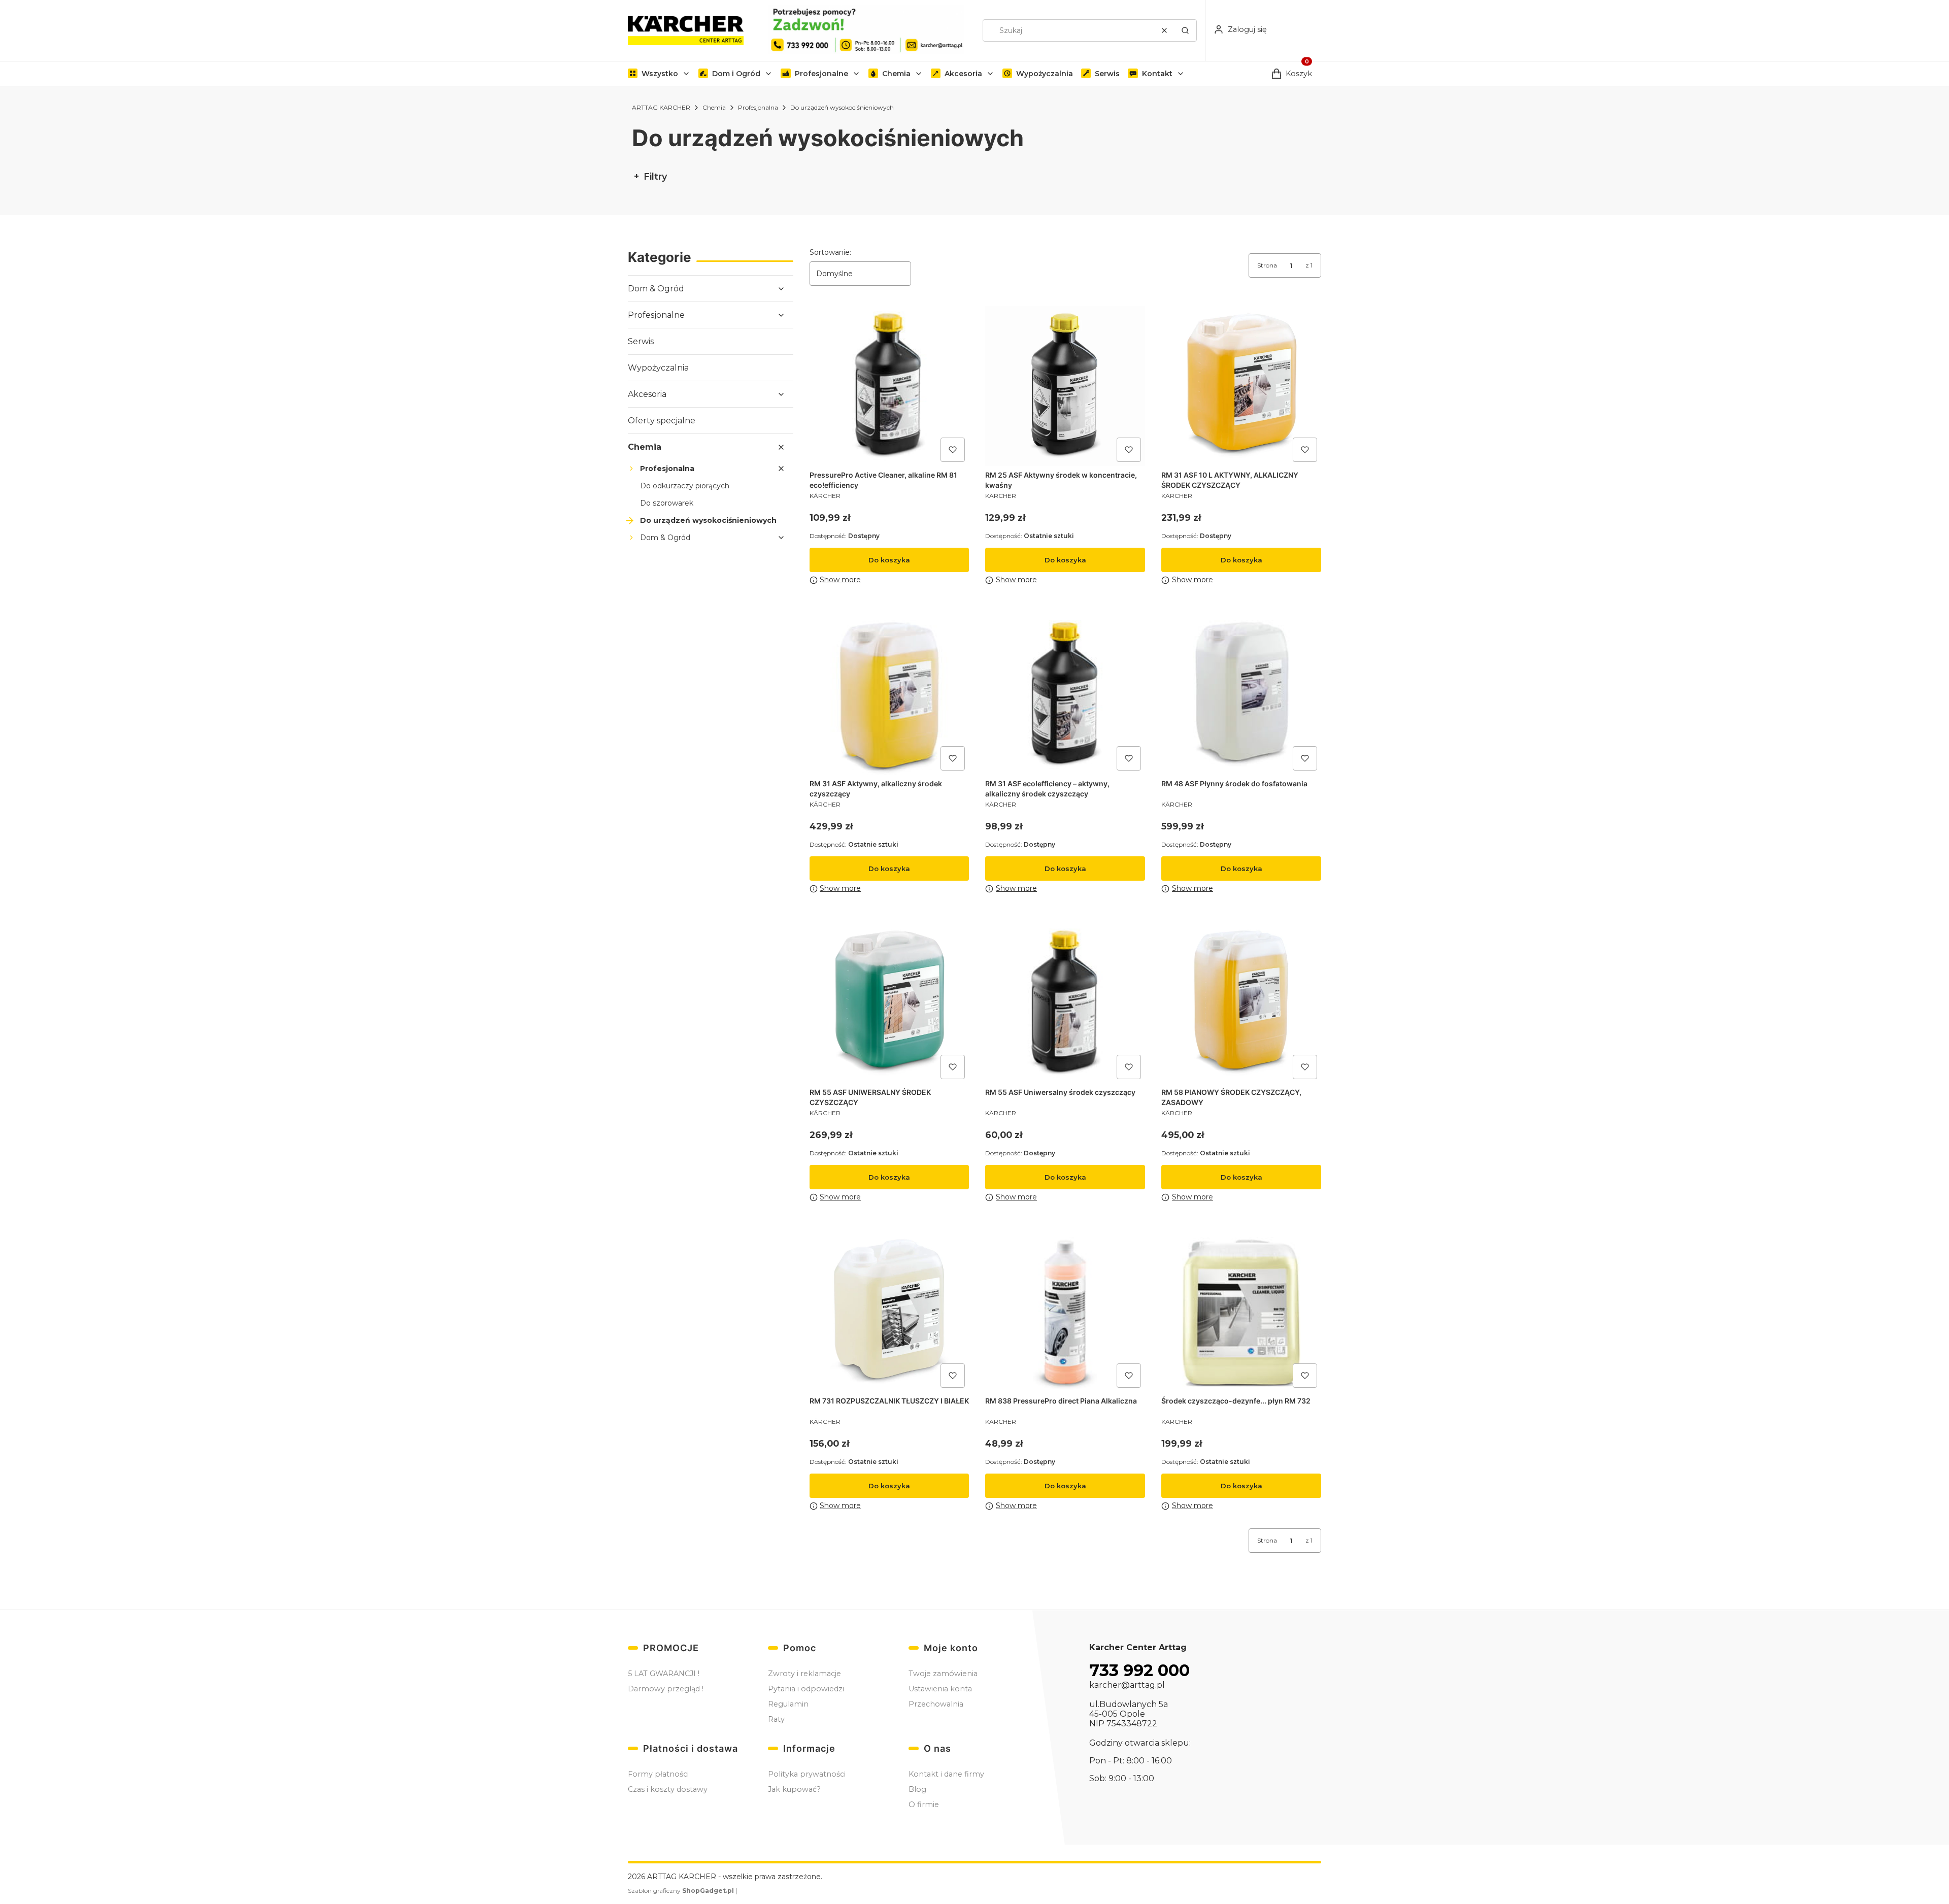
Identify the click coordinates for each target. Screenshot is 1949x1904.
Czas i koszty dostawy (668, 1789)
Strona (1267, 265)
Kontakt (1157, 74)
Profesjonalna (758, 107)
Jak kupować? (794, 1789)
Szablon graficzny (681, 1891)
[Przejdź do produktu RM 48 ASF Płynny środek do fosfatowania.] (1241, 695)
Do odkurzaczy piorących (685, 486)
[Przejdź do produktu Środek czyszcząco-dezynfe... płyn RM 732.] (1241, 1312)
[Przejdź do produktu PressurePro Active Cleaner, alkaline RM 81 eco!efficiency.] (889, 386)
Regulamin (788, 1704)
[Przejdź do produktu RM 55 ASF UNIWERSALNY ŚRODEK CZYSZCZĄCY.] (889, 1003)
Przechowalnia (936, 1704)
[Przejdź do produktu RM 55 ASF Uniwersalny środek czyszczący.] (1065, 1003)
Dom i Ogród (736, 74)
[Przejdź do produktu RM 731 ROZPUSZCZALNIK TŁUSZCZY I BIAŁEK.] (889, 1312)
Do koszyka (889, 560)
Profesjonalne (821, 74)
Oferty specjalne (662, 421)
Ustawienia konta (940, 1689)
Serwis (1107, 74)
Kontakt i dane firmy (946, 1774)
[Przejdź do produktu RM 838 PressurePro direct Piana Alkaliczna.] (1065, 1312)
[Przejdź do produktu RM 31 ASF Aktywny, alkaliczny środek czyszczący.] (889, 695)
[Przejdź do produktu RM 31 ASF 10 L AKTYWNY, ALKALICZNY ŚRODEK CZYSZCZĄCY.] (1241, 386)
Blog (917, 1789)
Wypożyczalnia (1045, 74)
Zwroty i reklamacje (804, 1674)
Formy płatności (658, 1774)
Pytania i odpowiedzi (806, 1689)
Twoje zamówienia (943, 1674)
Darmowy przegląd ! (666, 1689)
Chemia (896, 74)
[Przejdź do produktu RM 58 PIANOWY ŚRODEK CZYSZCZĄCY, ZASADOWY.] (1241, 1003)
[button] (1185, 30)
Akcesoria (963, 74)
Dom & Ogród (656, 289)
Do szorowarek (667, 503)
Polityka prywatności (807, 1774)
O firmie (924, 1805)
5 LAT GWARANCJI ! (664, 1674)
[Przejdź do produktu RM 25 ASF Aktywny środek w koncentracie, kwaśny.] (1065, 386)
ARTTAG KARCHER (661, 107)
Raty (776, 1719)
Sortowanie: (830, 252)
